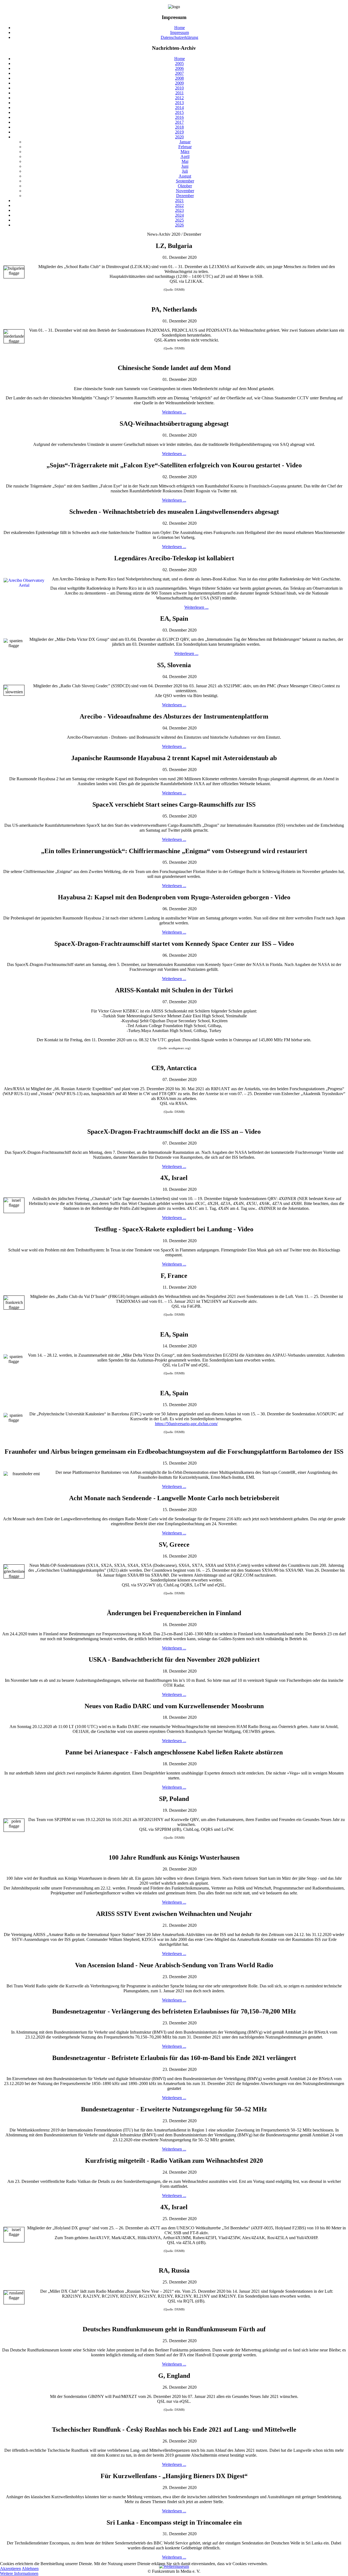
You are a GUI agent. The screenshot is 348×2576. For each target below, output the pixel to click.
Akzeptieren (10, 2569)
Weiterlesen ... (174, 412)
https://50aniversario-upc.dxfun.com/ (186, 1424)
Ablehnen (30, 2569)
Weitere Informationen (19, 2573)
